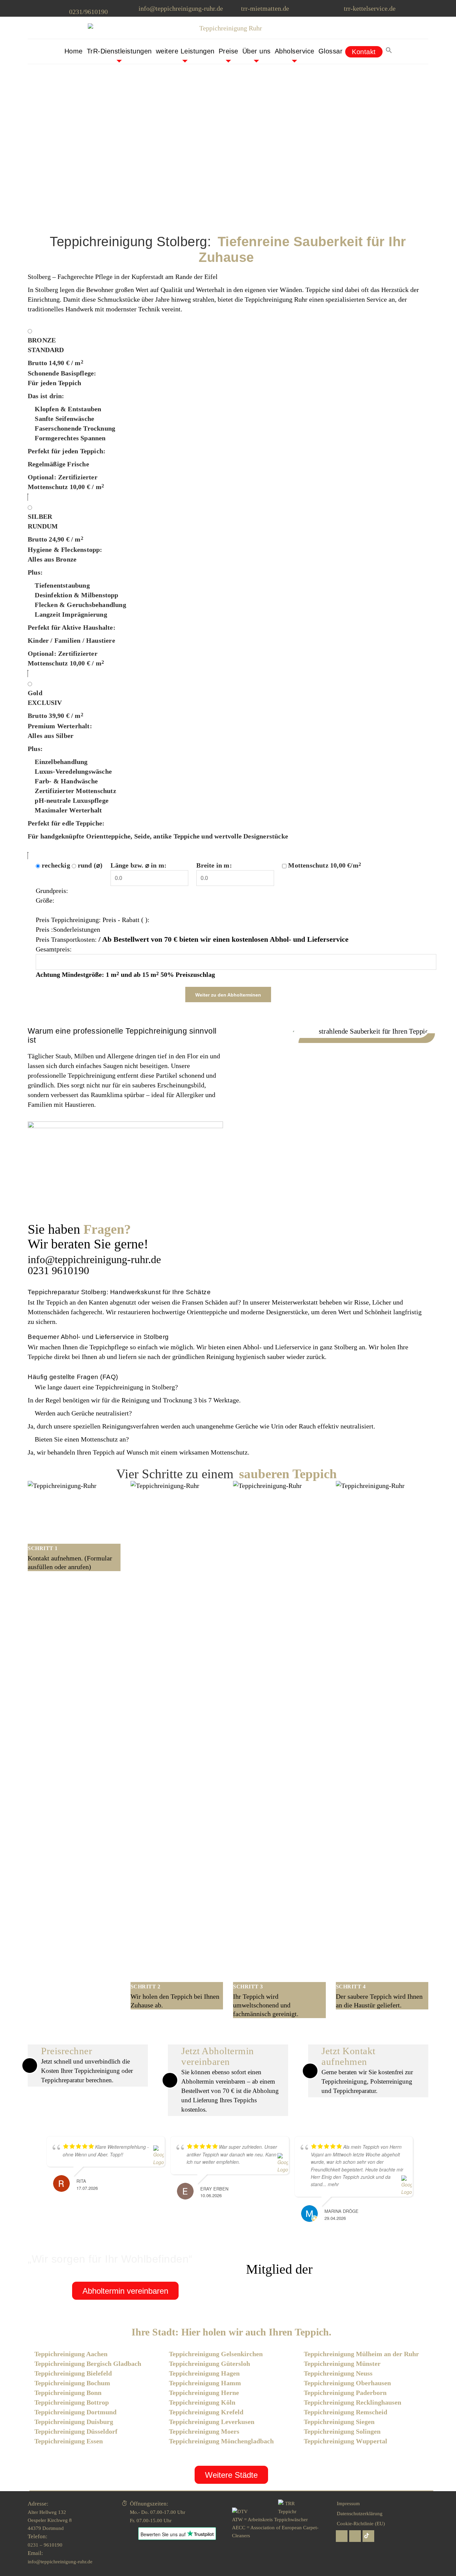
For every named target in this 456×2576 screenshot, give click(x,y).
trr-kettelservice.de (370, 8)
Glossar (331, 51)
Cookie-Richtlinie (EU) (361, 2524)
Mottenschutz (325, 865)
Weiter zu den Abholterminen (228, 995)
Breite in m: (214, 865)
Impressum (348, 2504)
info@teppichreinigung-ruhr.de (181, 8)
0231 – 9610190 (45, 2545)
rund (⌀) (90, 865)
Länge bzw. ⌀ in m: (139, 865)
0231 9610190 (58, 1270)
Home (74, 51)
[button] (389, 51)
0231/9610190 (88, 12)
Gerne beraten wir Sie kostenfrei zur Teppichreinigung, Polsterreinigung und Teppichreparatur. (367, 2071)
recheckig (56, 865)
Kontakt (364, 52)
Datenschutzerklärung (360, 2514)
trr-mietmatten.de (265, 8)
